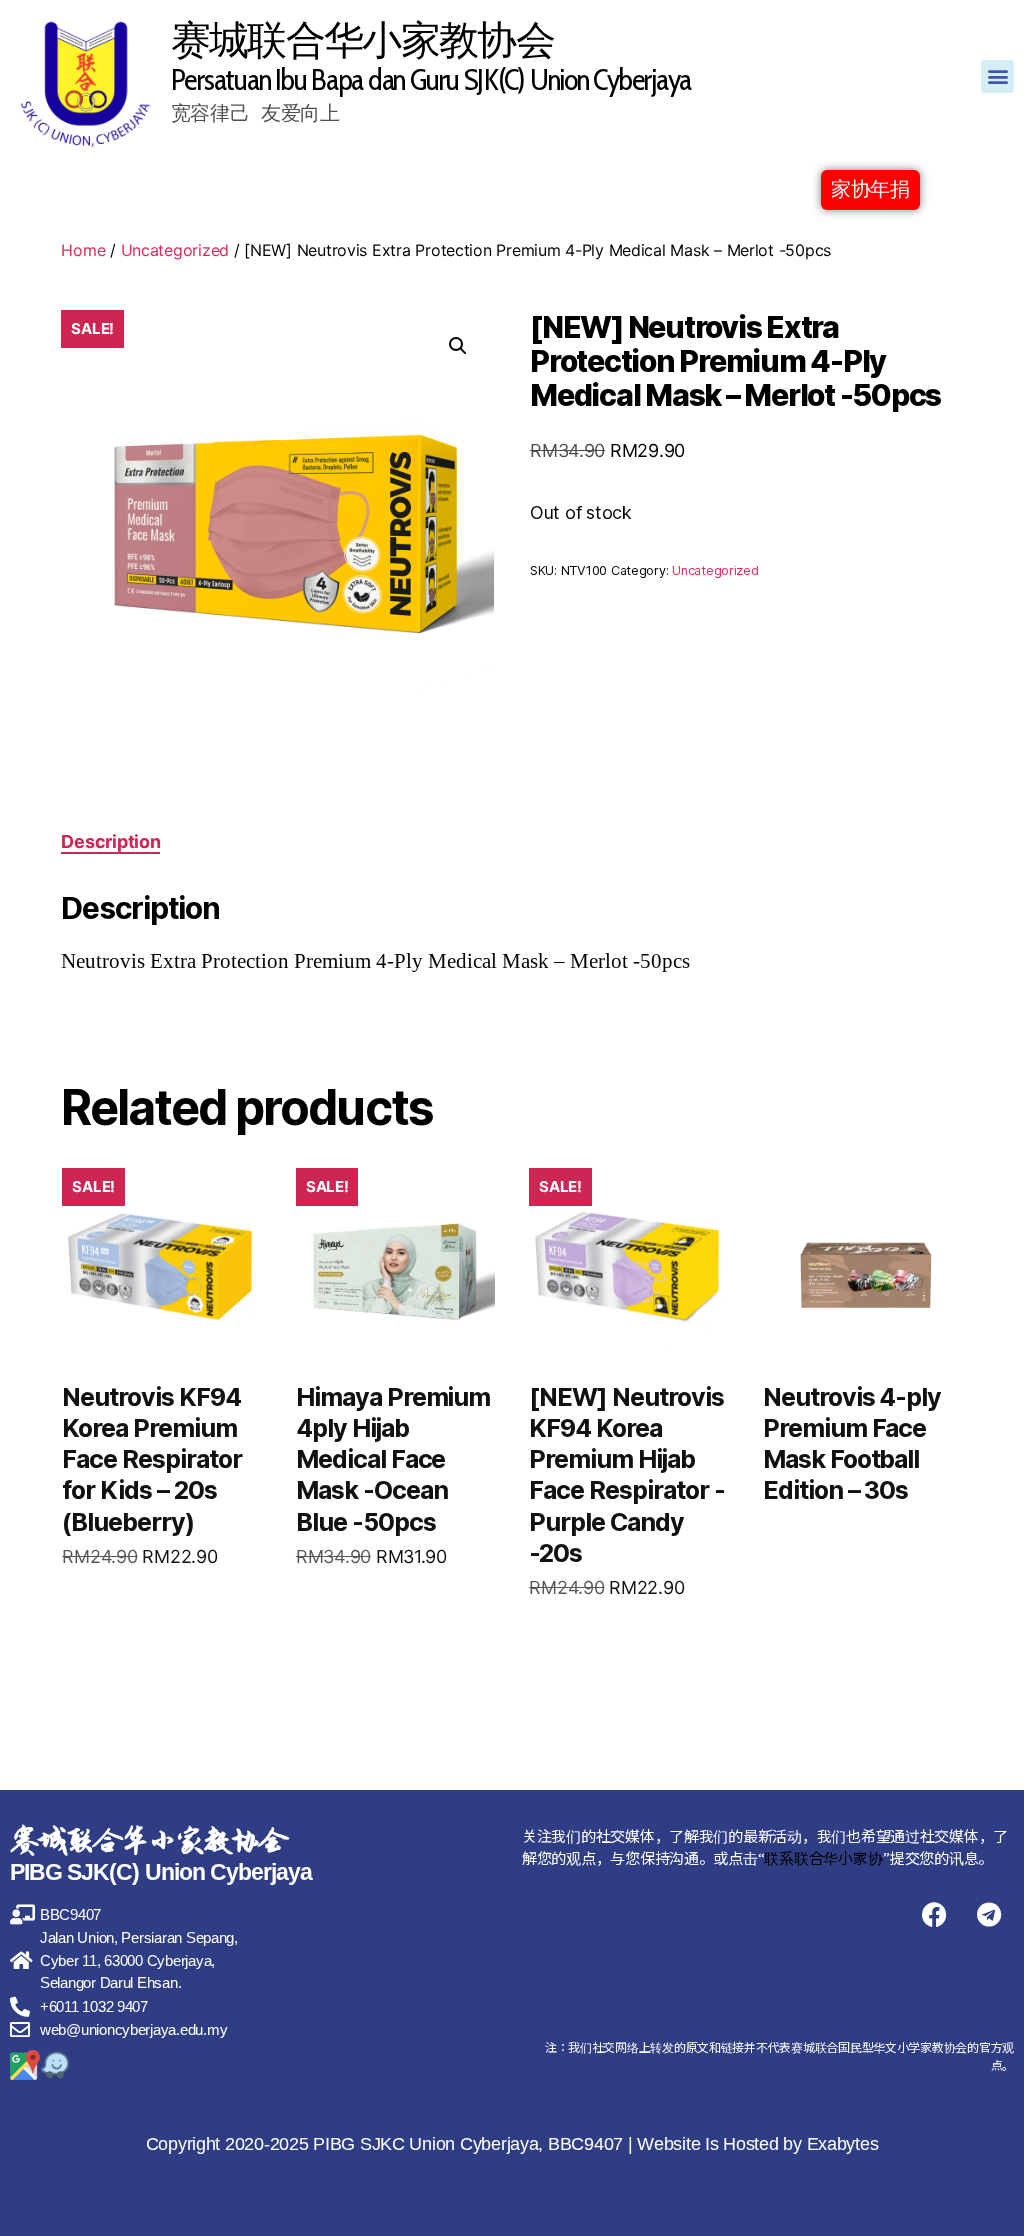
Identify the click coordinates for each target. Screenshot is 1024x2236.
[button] (997, 76)
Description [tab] (110, 841)
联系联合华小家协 (823, 1857)
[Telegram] (989, 1914)
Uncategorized (175, 250)
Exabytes (843, 2144)
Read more (139, 1650)
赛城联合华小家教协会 (362, 40)
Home (83, 250)
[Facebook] (934, 1914)
